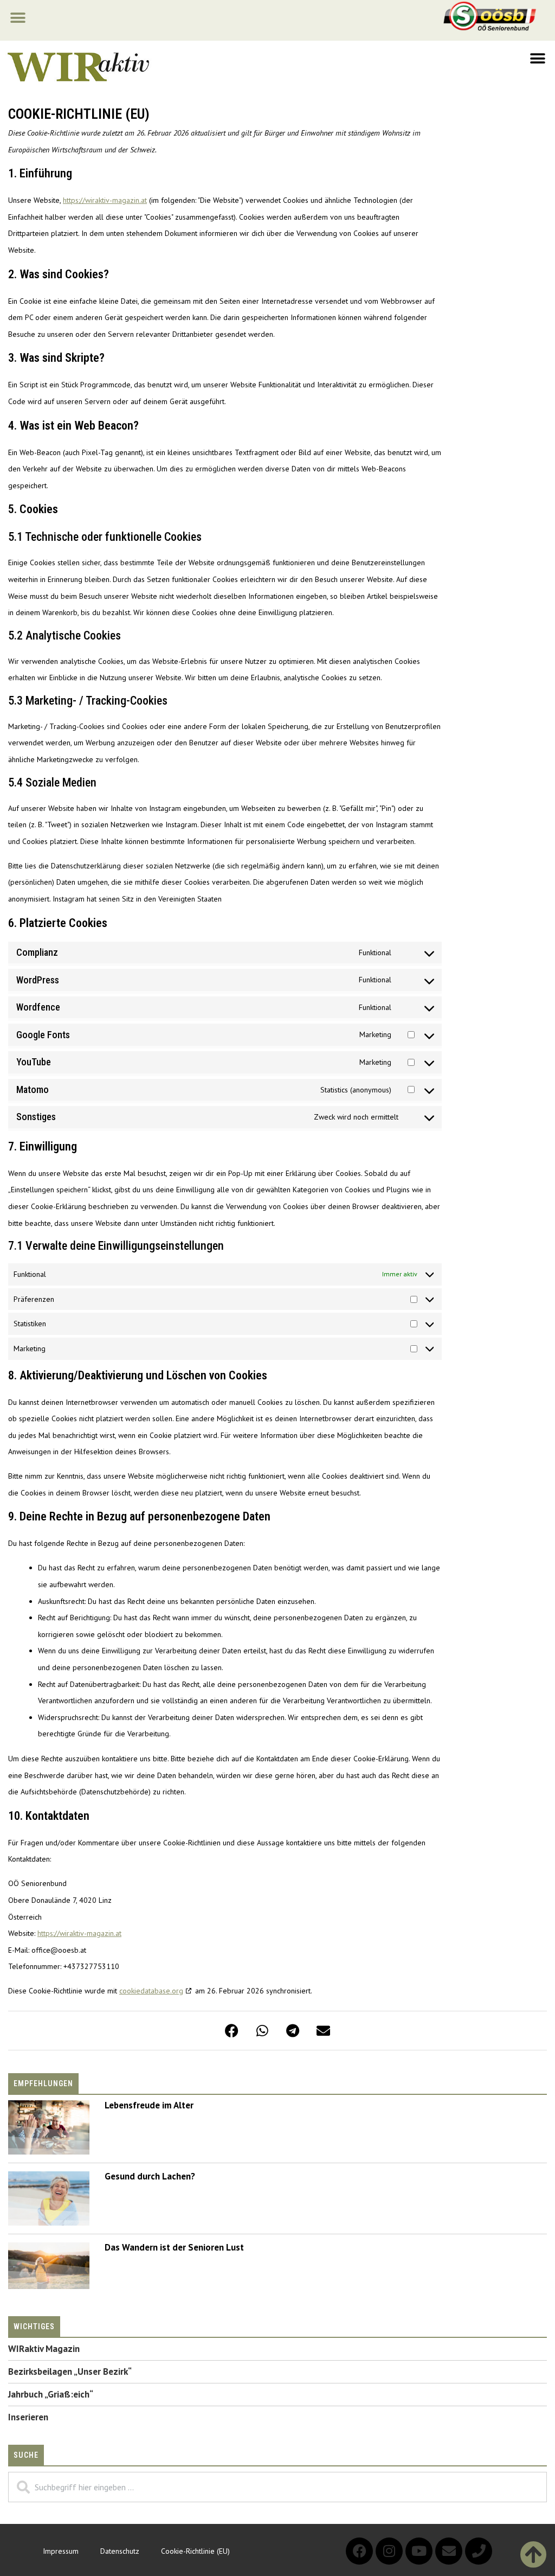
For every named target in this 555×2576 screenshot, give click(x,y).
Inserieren (28, 2417)
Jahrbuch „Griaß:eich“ (51, 2394)
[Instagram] (389, 2551)
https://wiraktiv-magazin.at (105, 200)
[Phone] (479, 2551)
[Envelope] (449, 2551)
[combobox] (277, 2487)
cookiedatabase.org (151, 1991)
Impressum (61, 2551)
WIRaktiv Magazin (44, 2349)
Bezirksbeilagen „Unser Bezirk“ (70, 2372)
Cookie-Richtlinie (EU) (195, 2551)
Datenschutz (120, 2551)
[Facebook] (359, 2551)
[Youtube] (419, 2551)
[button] (18, 18)
